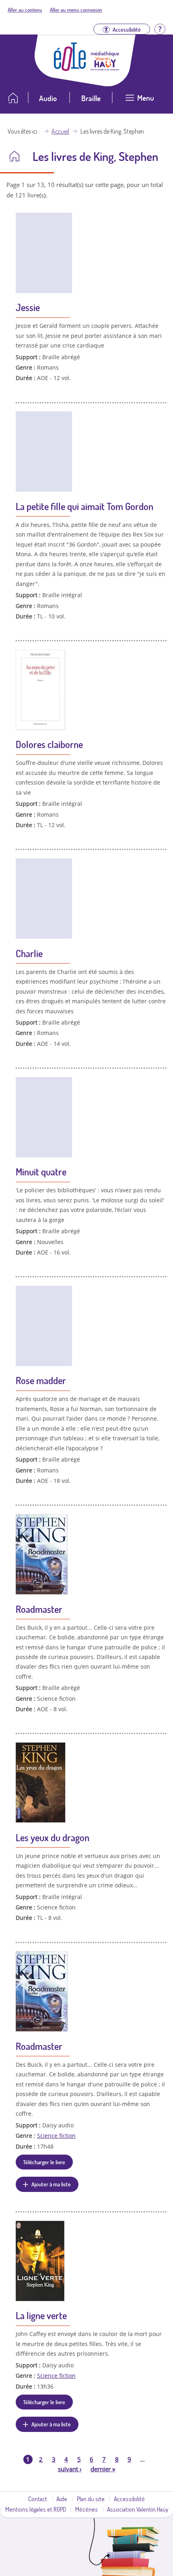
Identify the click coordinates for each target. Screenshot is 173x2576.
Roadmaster (39, 1609)
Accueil (60, 131)
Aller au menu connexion (76, 10)
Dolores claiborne (49, 744)
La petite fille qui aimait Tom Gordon (84, 506)
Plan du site (91, 2499)
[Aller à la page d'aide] (160, 28)
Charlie (29, 953)
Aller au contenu (25, 10)
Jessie (28, 307)
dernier (103, 2469)
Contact (38, 2499)
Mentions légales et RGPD (36, 2509)
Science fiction (56, 2136)
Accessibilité (129, 2499)
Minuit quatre (41, 1172)
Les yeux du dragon (53, 1837)
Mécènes (86, 2509)
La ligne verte (41, 2315)
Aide (62, 2499)
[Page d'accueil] (70, 69)
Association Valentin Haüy (138, 2509)
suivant (70, 2469)
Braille (91, 98)
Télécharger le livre (44, 2162)
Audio (48, 98)
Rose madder (41, 1380)
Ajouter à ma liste (51, 2184)
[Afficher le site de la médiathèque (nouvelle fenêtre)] (105, 68)
